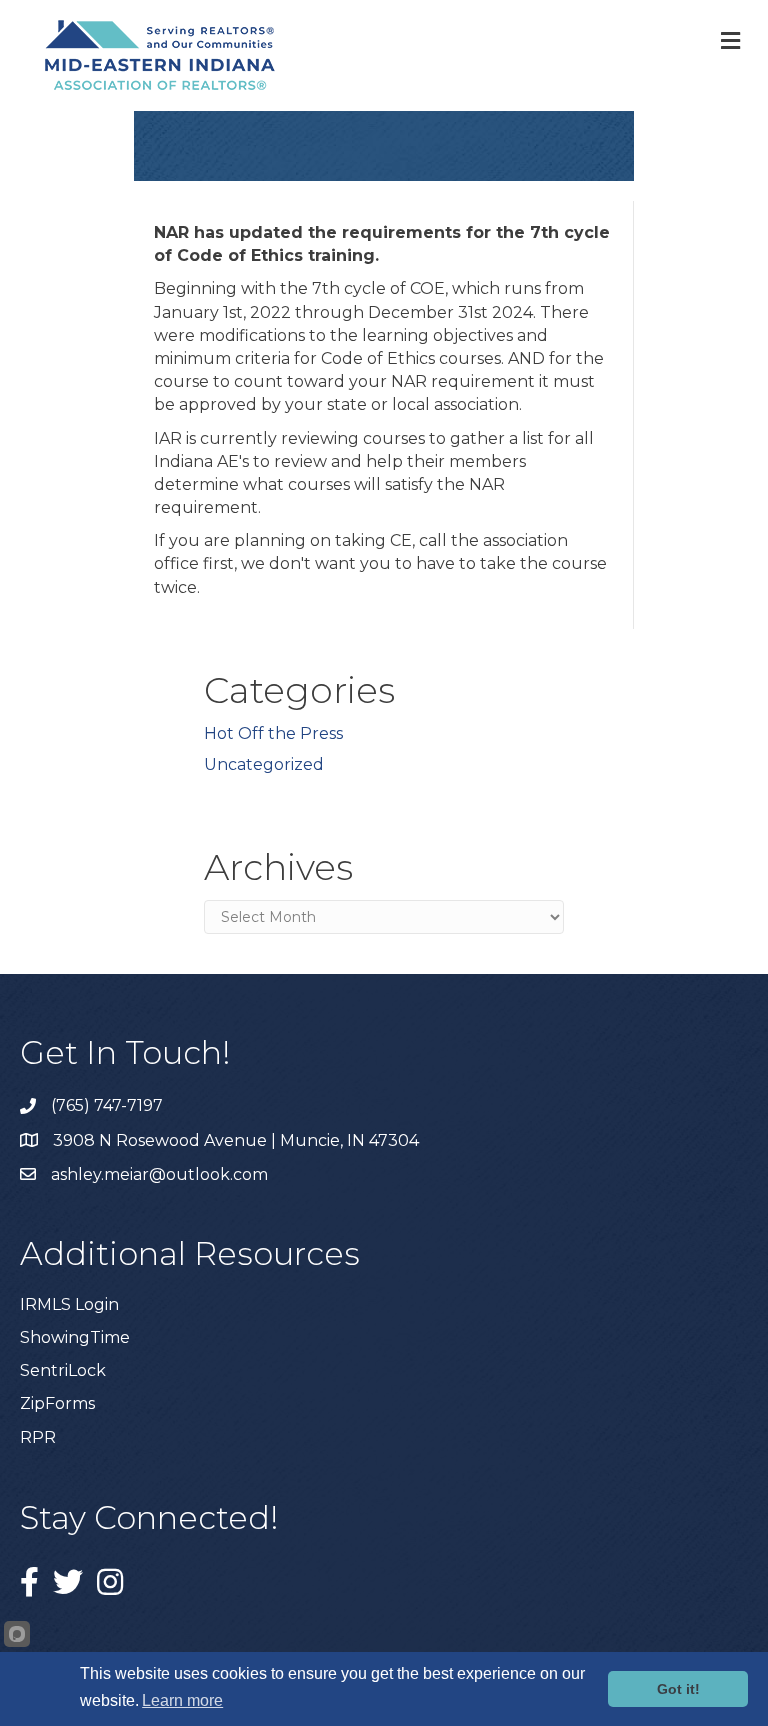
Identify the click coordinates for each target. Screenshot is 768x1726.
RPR (38, 1437)
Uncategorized (264, 764)
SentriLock (63, 1370)
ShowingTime (75, 1337)
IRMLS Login (69, 1304)
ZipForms (57, 1403)
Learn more (182, 1700)
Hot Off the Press (273, 733)
